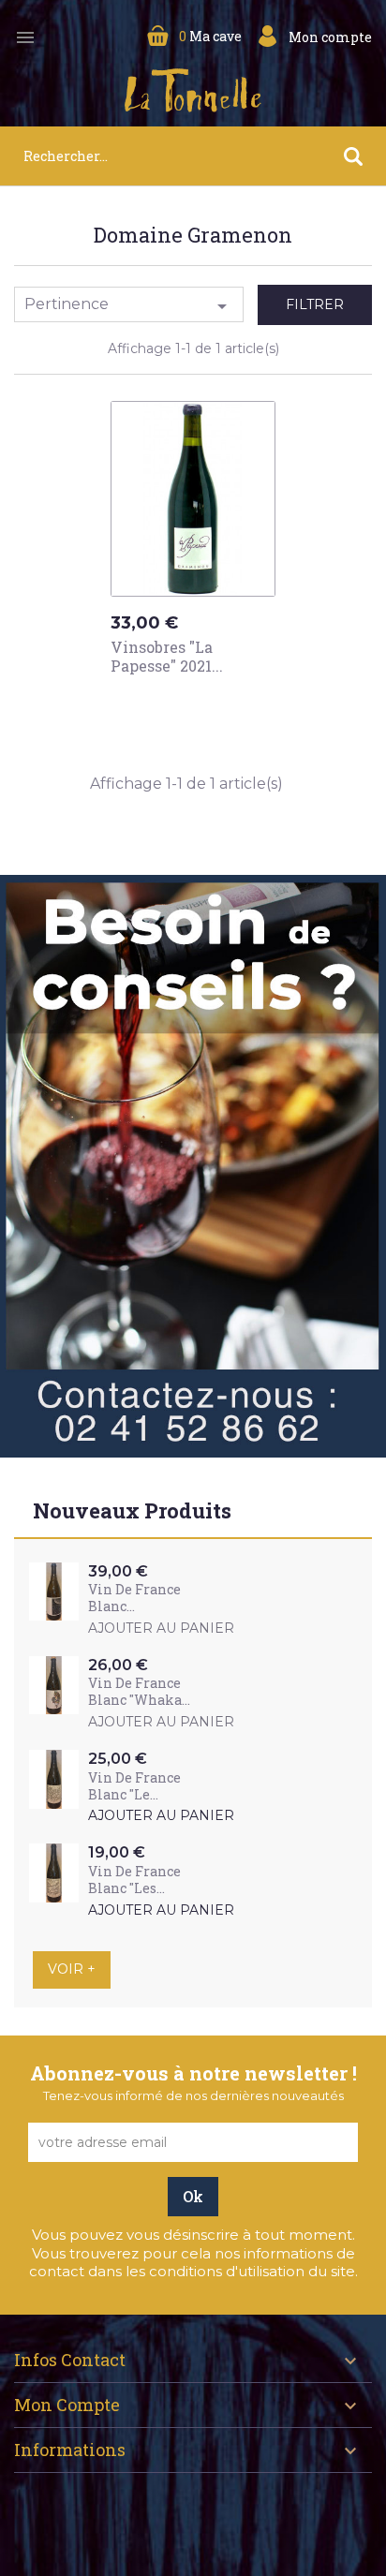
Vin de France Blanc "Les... (134, 1880)
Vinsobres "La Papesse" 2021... (167, 656)
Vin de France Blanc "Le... (134, 1786)
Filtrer (315, 304)
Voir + (72, 1969)
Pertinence (129, 306)
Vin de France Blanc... (134, 1598)
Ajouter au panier (199, 701)
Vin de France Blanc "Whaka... (139, 1691)
